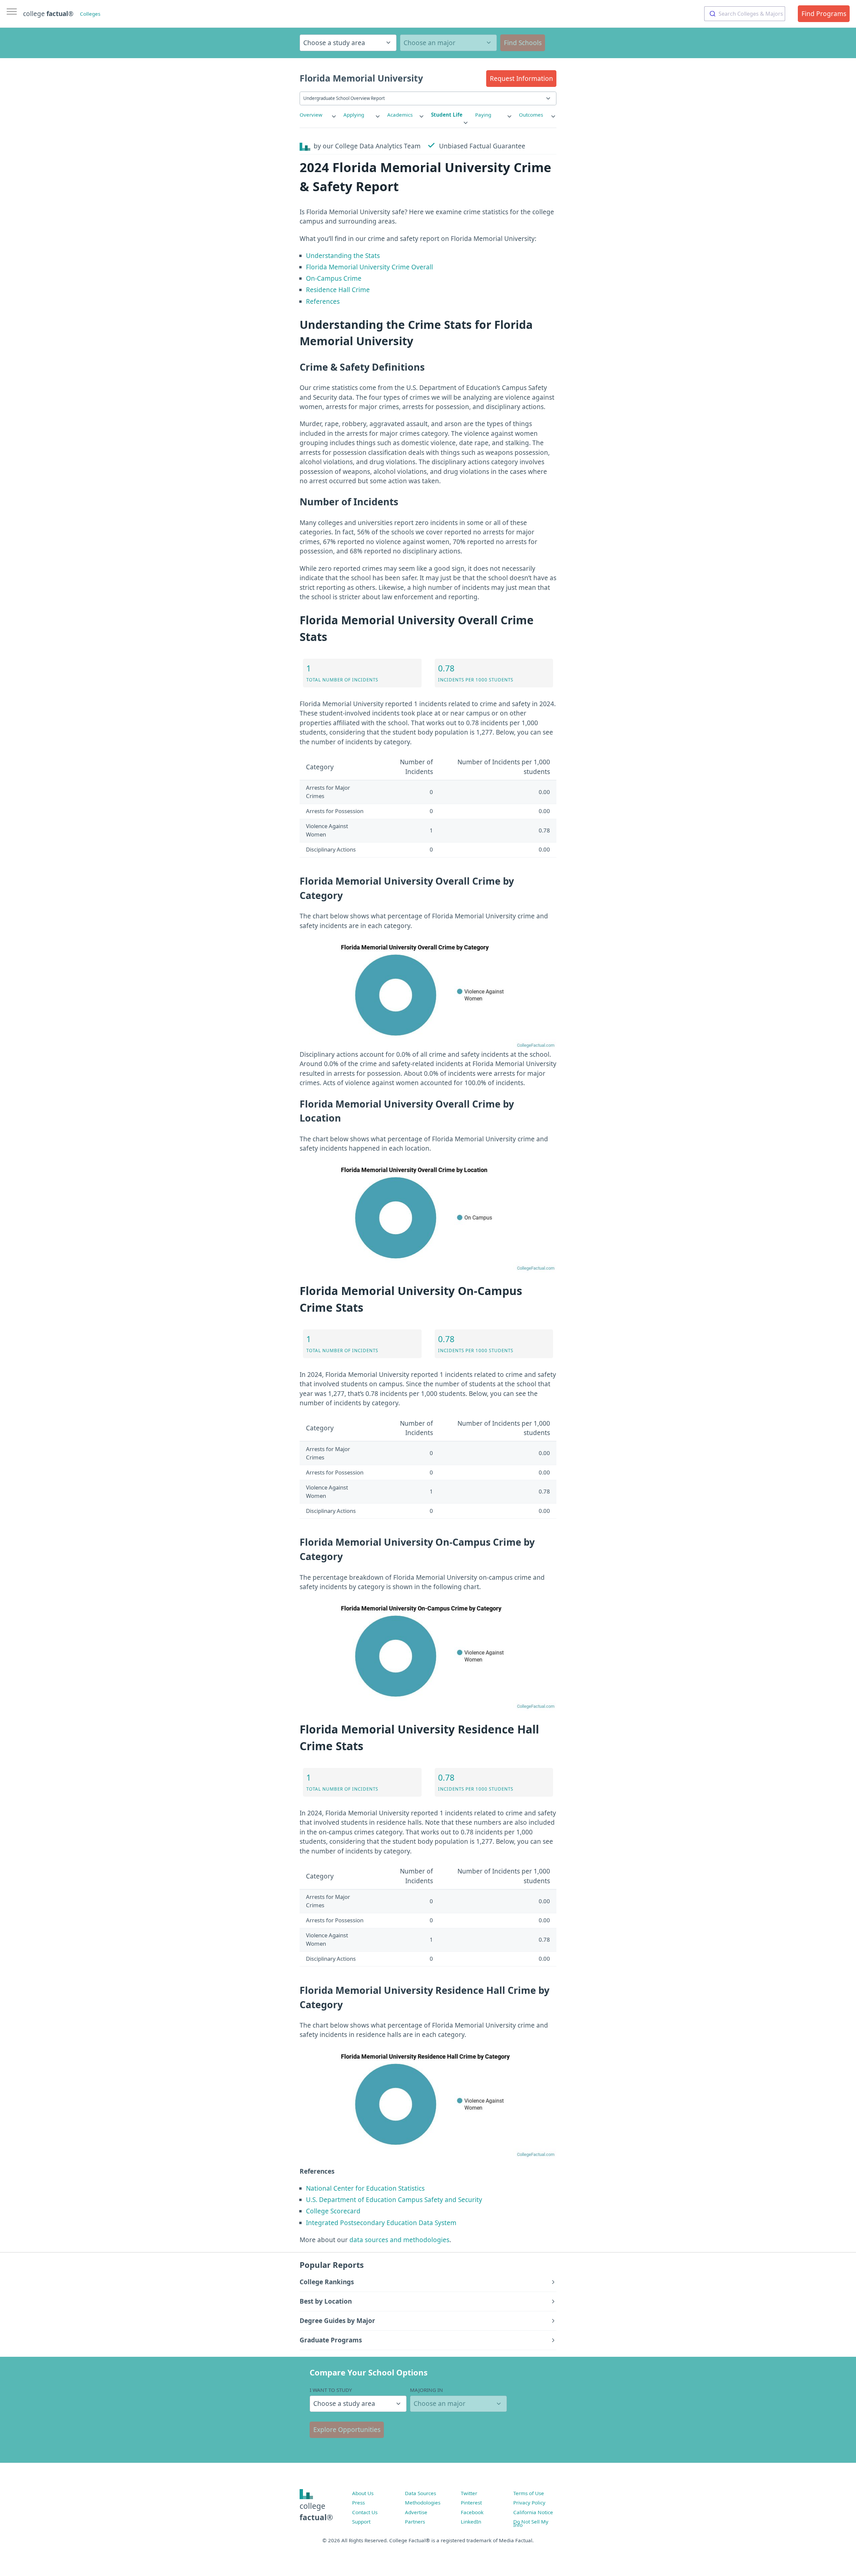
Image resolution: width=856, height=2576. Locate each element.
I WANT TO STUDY (331, 2390)
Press (358, 2502)
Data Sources (420, 2493)
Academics (400, 115)
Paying (483, 115)
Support (361, 2522)
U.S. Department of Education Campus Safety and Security (394, 2200)
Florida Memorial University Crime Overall (369, 267)
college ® (48, 14)
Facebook (472, 2512)
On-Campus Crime (334, 278)
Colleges (90, 14)
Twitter (469, 2493)
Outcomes (531, 115)
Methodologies (423, 2502)
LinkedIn (471, 2522)
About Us (363, 2493)
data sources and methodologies (399, 2240)
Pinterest (471, 2502)
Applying (354, 115)
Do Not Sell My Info (531, 2523)
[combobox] (745, 14)
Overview (311, 115)
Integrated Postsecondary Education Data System (381, 2223)
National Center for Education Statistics (365, 2188)
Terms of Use (529, 2493)
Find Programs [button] (824, 14)
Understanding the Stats (343, 256)
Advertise (416, 2512)
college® (316, 2512)
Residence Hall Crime (338, 290)
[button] (521, 79)
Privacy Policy (529, 2502)
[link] (318, 115)
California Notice (533, 2512)
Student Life (447, 115)
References (323, 301)
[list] (318, 115)
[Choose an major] (448, 43)
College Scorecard (333, 2211)
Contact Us (365, 2512)
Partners (415, 2522)
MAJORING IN (426, 2390)
